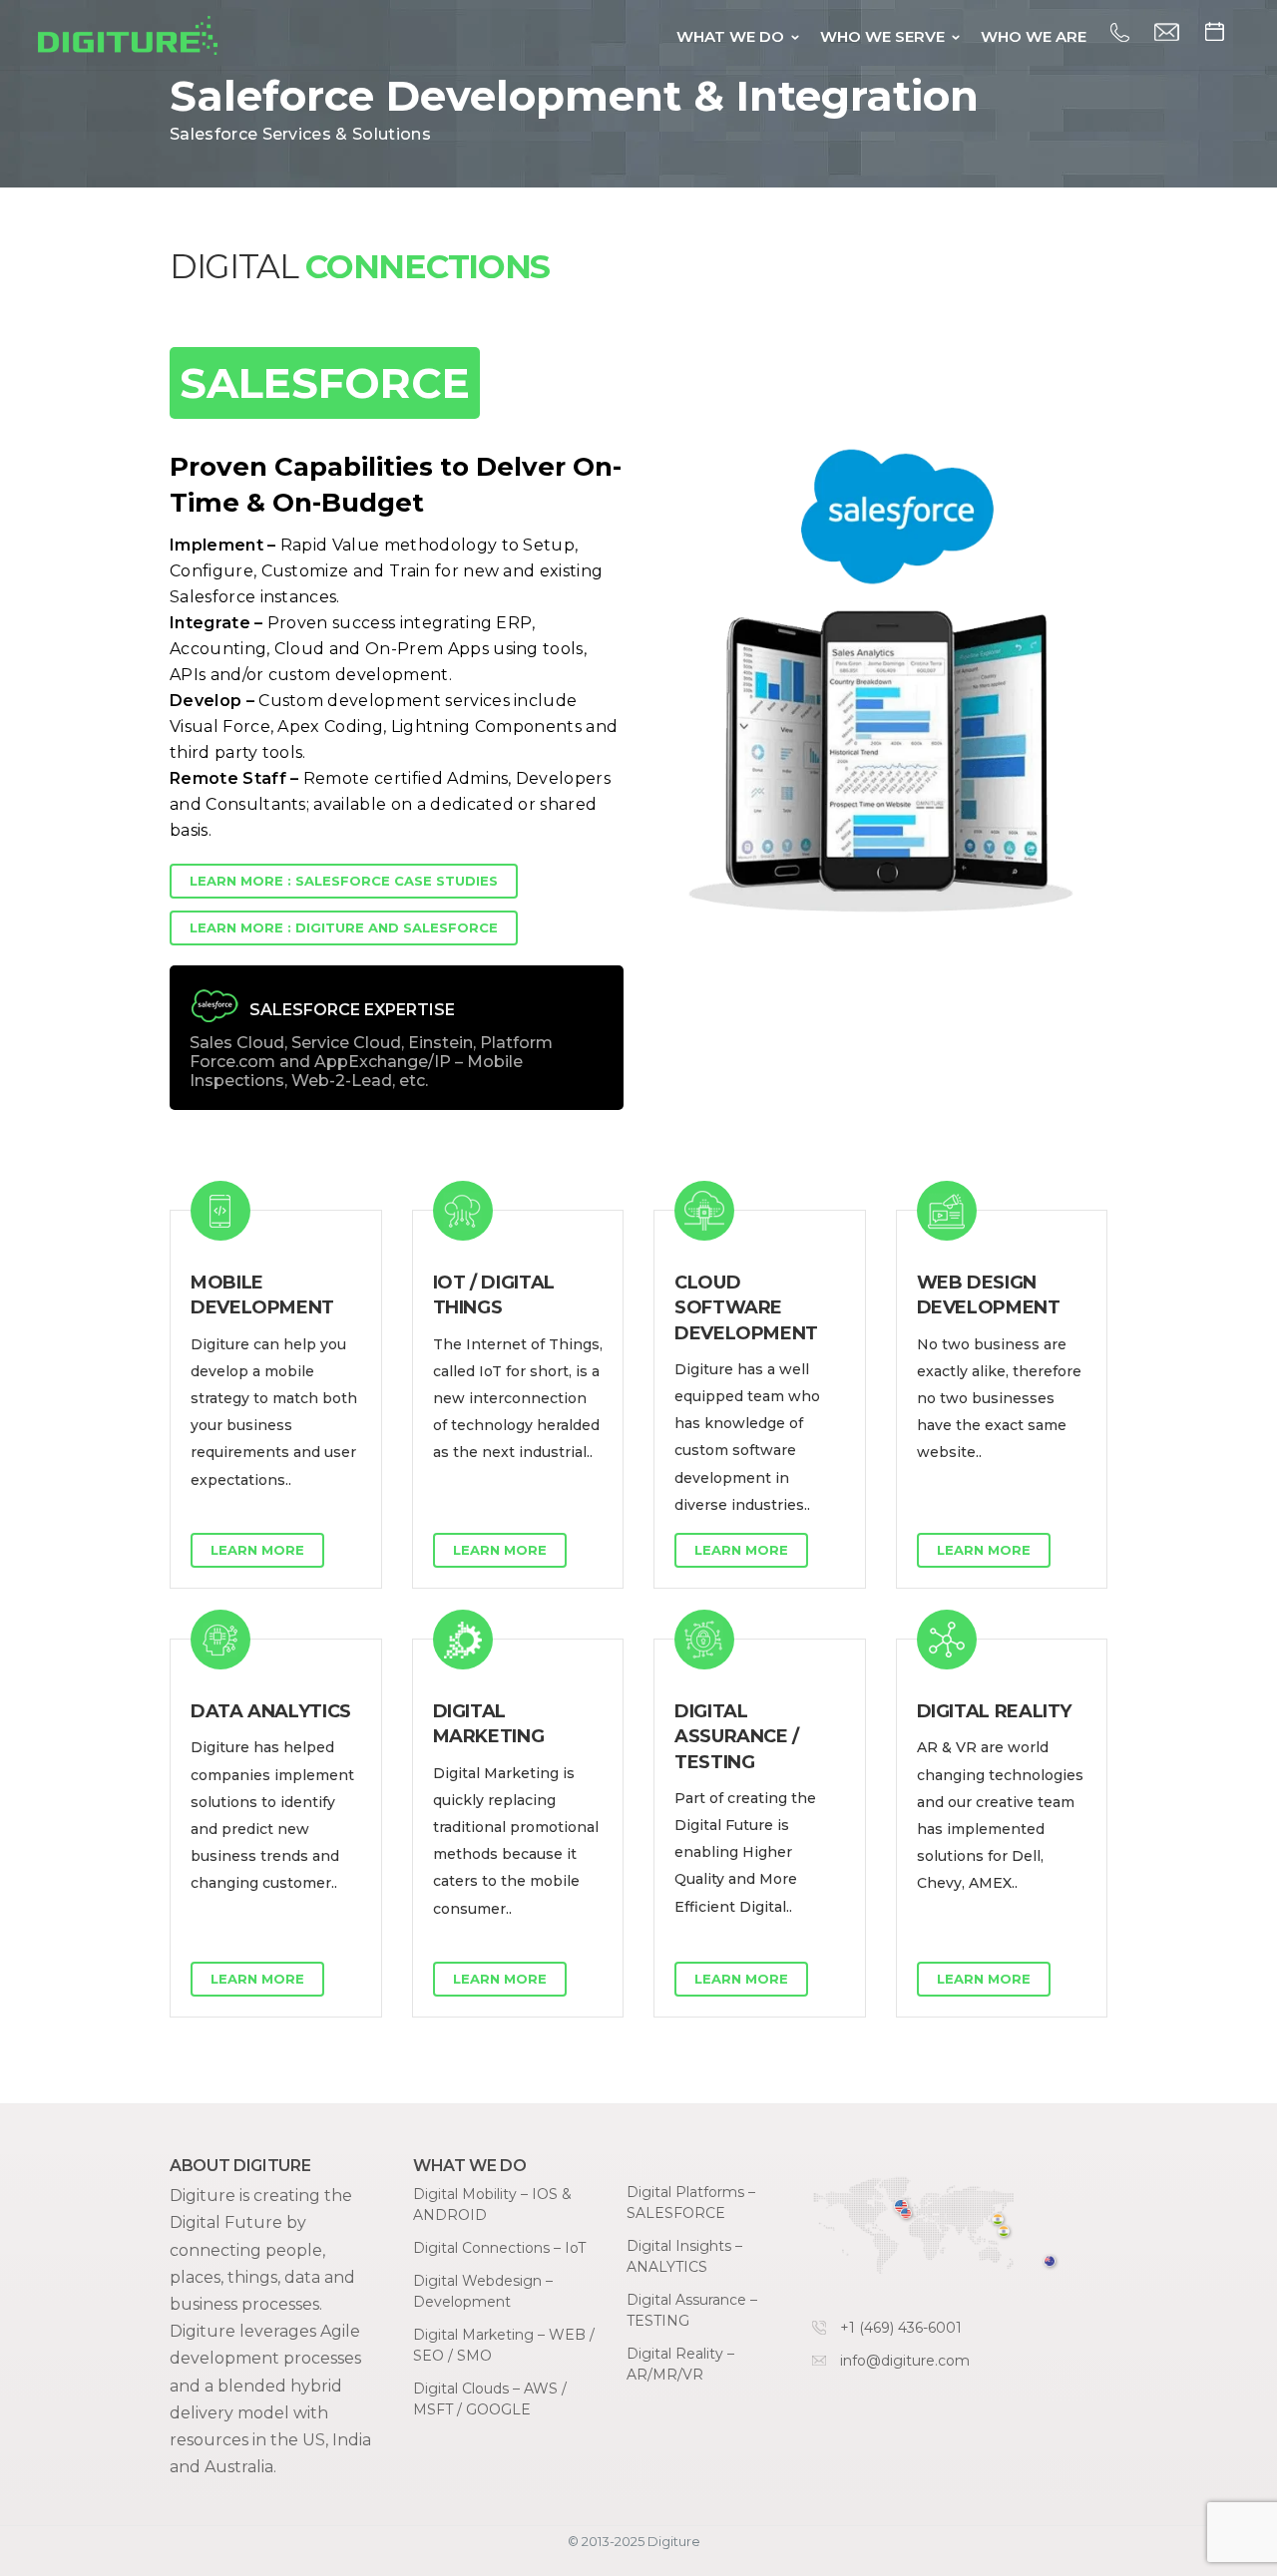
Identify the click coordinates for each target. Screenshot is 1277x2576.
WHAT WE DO (730, 36)
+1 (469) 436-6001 (901, 2328)
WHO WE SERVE (882, 36)
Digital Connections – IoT (499, 2248)
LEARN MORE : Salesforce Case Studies (344, 881)
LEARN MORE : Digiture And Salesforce (344, 927)
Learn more (257, 1550)
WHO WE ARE (1034, 36)
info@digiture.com (905, 2361)
